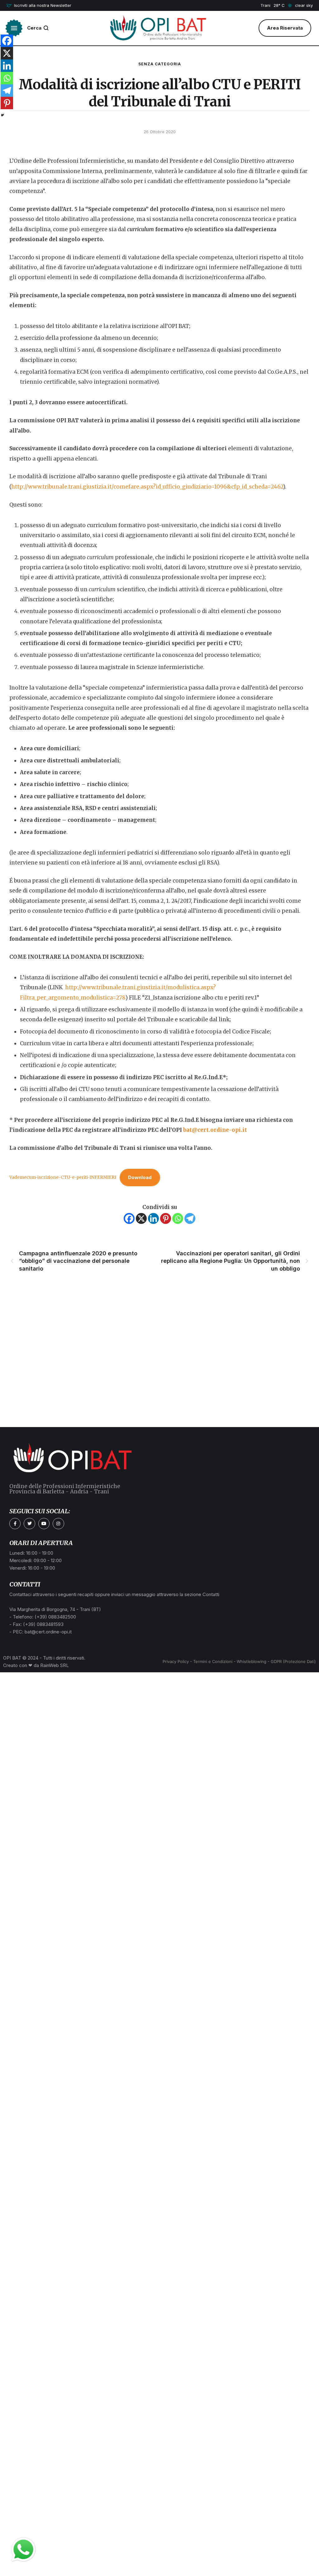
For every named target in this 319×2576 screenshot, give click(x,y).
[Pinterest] (166, 1218)
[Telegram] (190, 1218)
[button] (39, 6)
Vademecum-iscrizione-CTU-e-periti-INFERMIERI (63, 1177)
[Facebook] (129, 1218)
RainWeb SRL (55, 1665)
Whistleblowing (252, 1661)
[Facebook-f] (15, 1524)
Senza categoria (160, 64)
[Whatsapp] (178, 1218)
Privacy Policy (176, 1661)
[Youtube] (44, 1524)
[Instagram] (58, 1524)
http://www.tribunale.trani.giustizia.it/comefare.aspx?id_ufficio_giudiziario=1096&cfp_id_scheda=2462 (147, 487)
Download (140, 1177)
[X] (141, 1218)
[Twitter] (29, 1524)
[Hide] (2, 115)
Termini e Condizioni (213, 1661)
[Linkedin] (153, 1218)
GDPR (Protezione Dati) (293, 1661)
